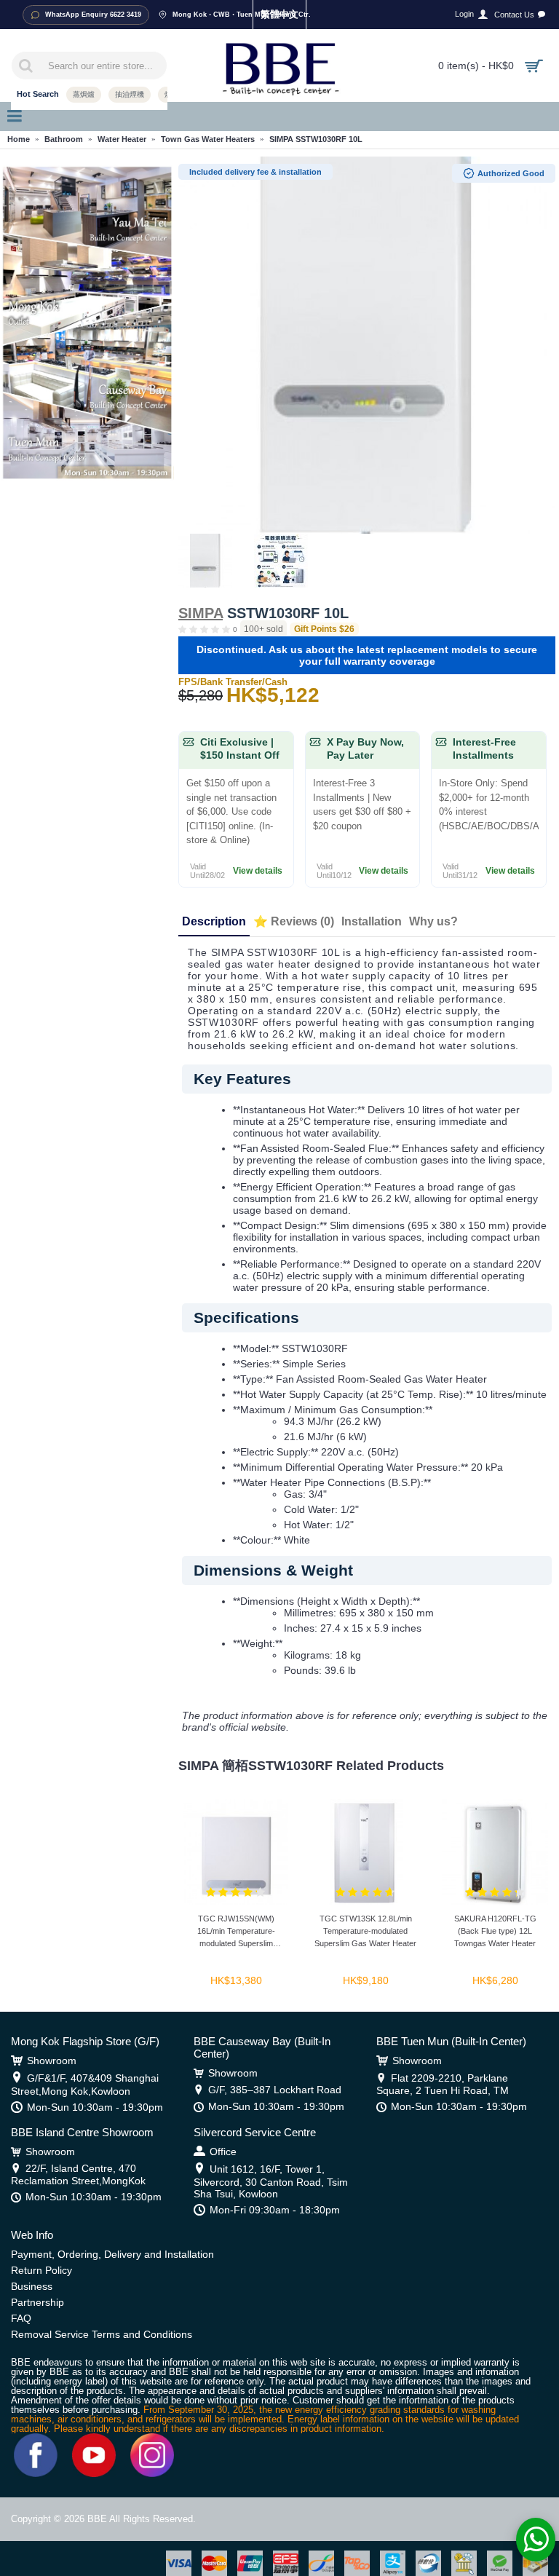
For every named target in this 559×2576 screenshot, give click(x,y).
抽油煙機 (130, 94)
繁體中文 (279, 14)
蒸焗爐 (84, 94)
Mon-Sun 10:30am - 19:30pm (95, 2107)
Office (223, 2152)
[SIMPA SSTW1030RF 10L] (367, 345)
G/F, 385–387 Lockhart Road (275, 2090)
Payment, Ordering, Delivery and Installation (112, 2254)
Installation (372, 921)
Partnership (37, 2302)
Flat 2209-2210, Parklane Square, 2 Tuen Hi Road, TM (443, 2084)
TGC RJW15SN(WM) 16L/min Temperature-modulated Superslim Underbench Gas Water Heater (236, 1933)
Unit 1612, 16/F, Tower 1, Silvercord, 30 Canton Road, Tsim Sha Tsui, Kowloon (271, 2181)
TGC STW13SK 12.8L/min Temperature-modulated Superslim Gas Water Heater (365, 1931)
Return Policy (41, 2270)
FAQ (21, 2318)
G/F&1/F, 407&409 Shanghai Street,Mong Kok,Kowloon (85, 2085)
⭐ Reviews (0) (294, 921)
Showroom (52, 2061)
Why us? (433, 921)
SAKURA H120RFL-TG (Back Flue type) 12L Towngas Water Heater (495, 1931)
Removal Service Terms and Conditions (102, 2334)
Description (214, 921)
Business (32, 2286)
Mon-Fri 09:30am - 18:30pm (275, 2210)
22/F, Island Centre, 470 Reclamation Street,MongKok (78, 2174)
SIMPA (201, 613)
